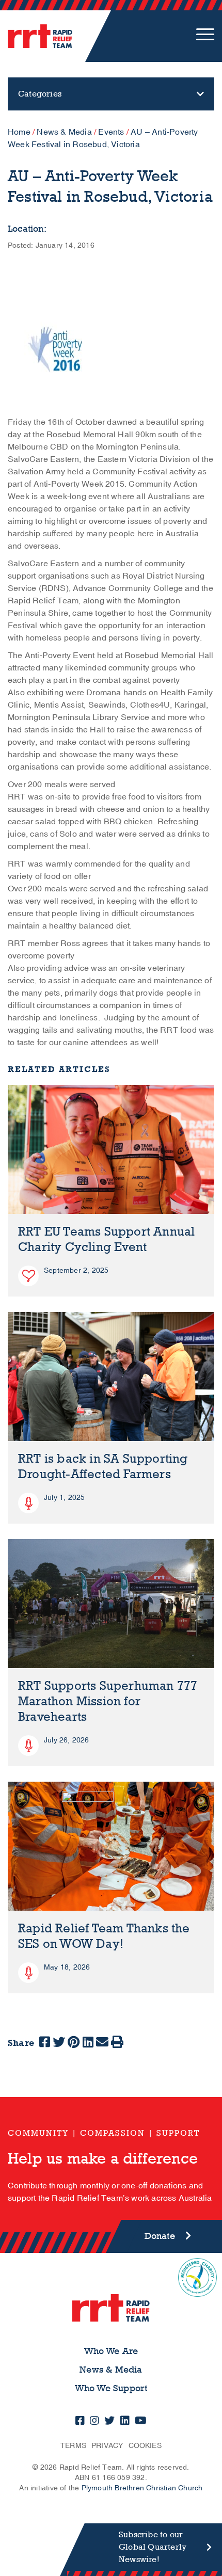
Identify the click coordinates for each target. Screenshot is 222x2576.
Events (111, 132)
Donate (160, 2236)
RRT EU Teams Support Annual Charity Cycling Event (106, 1239)
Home (19, 132)
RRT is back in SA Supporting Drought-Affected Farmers (103, 1467)
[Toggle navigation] (205, 36)
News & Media (64, 132)
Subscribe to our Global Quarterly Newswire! (153, 2547)
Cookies (145, 2446)
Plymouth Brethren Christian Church (142, 2488)
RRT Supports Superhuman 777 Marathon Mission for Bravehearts (108, 1701)
